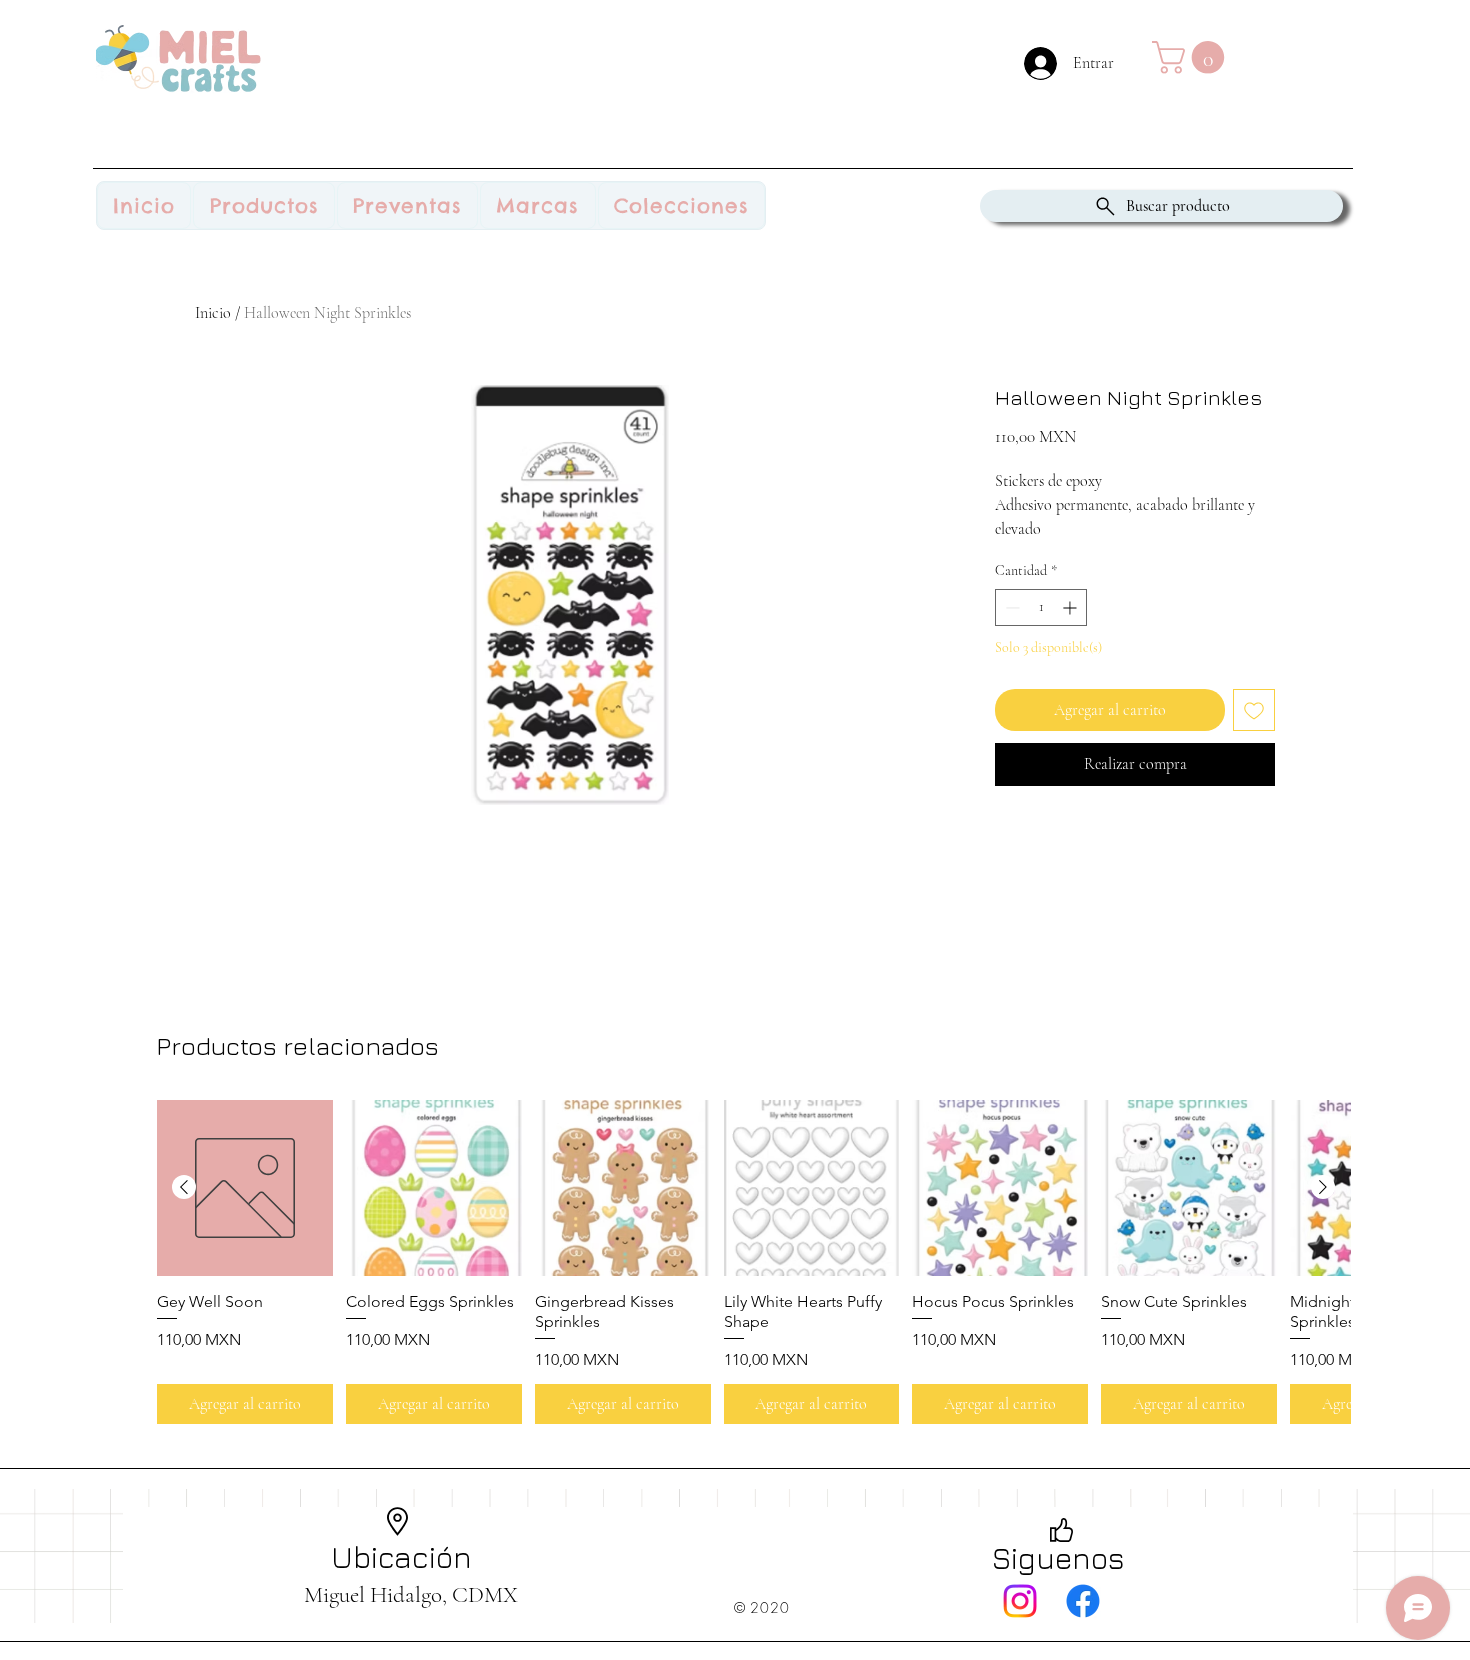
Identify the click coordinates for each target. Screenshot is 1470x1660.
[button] (1192, 57)
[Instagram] (1020, 1601)
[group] (753, 1262)
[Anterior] (184, 1187)
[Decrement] (1010, 607)
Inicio (213, 313)
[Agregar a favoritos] (1254, 710)
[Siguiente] (1323, 1187)
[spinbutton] (1041, 607)
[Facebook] (1083, 1601)
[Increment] (1071, 607)
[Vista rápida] (245, 1188)
